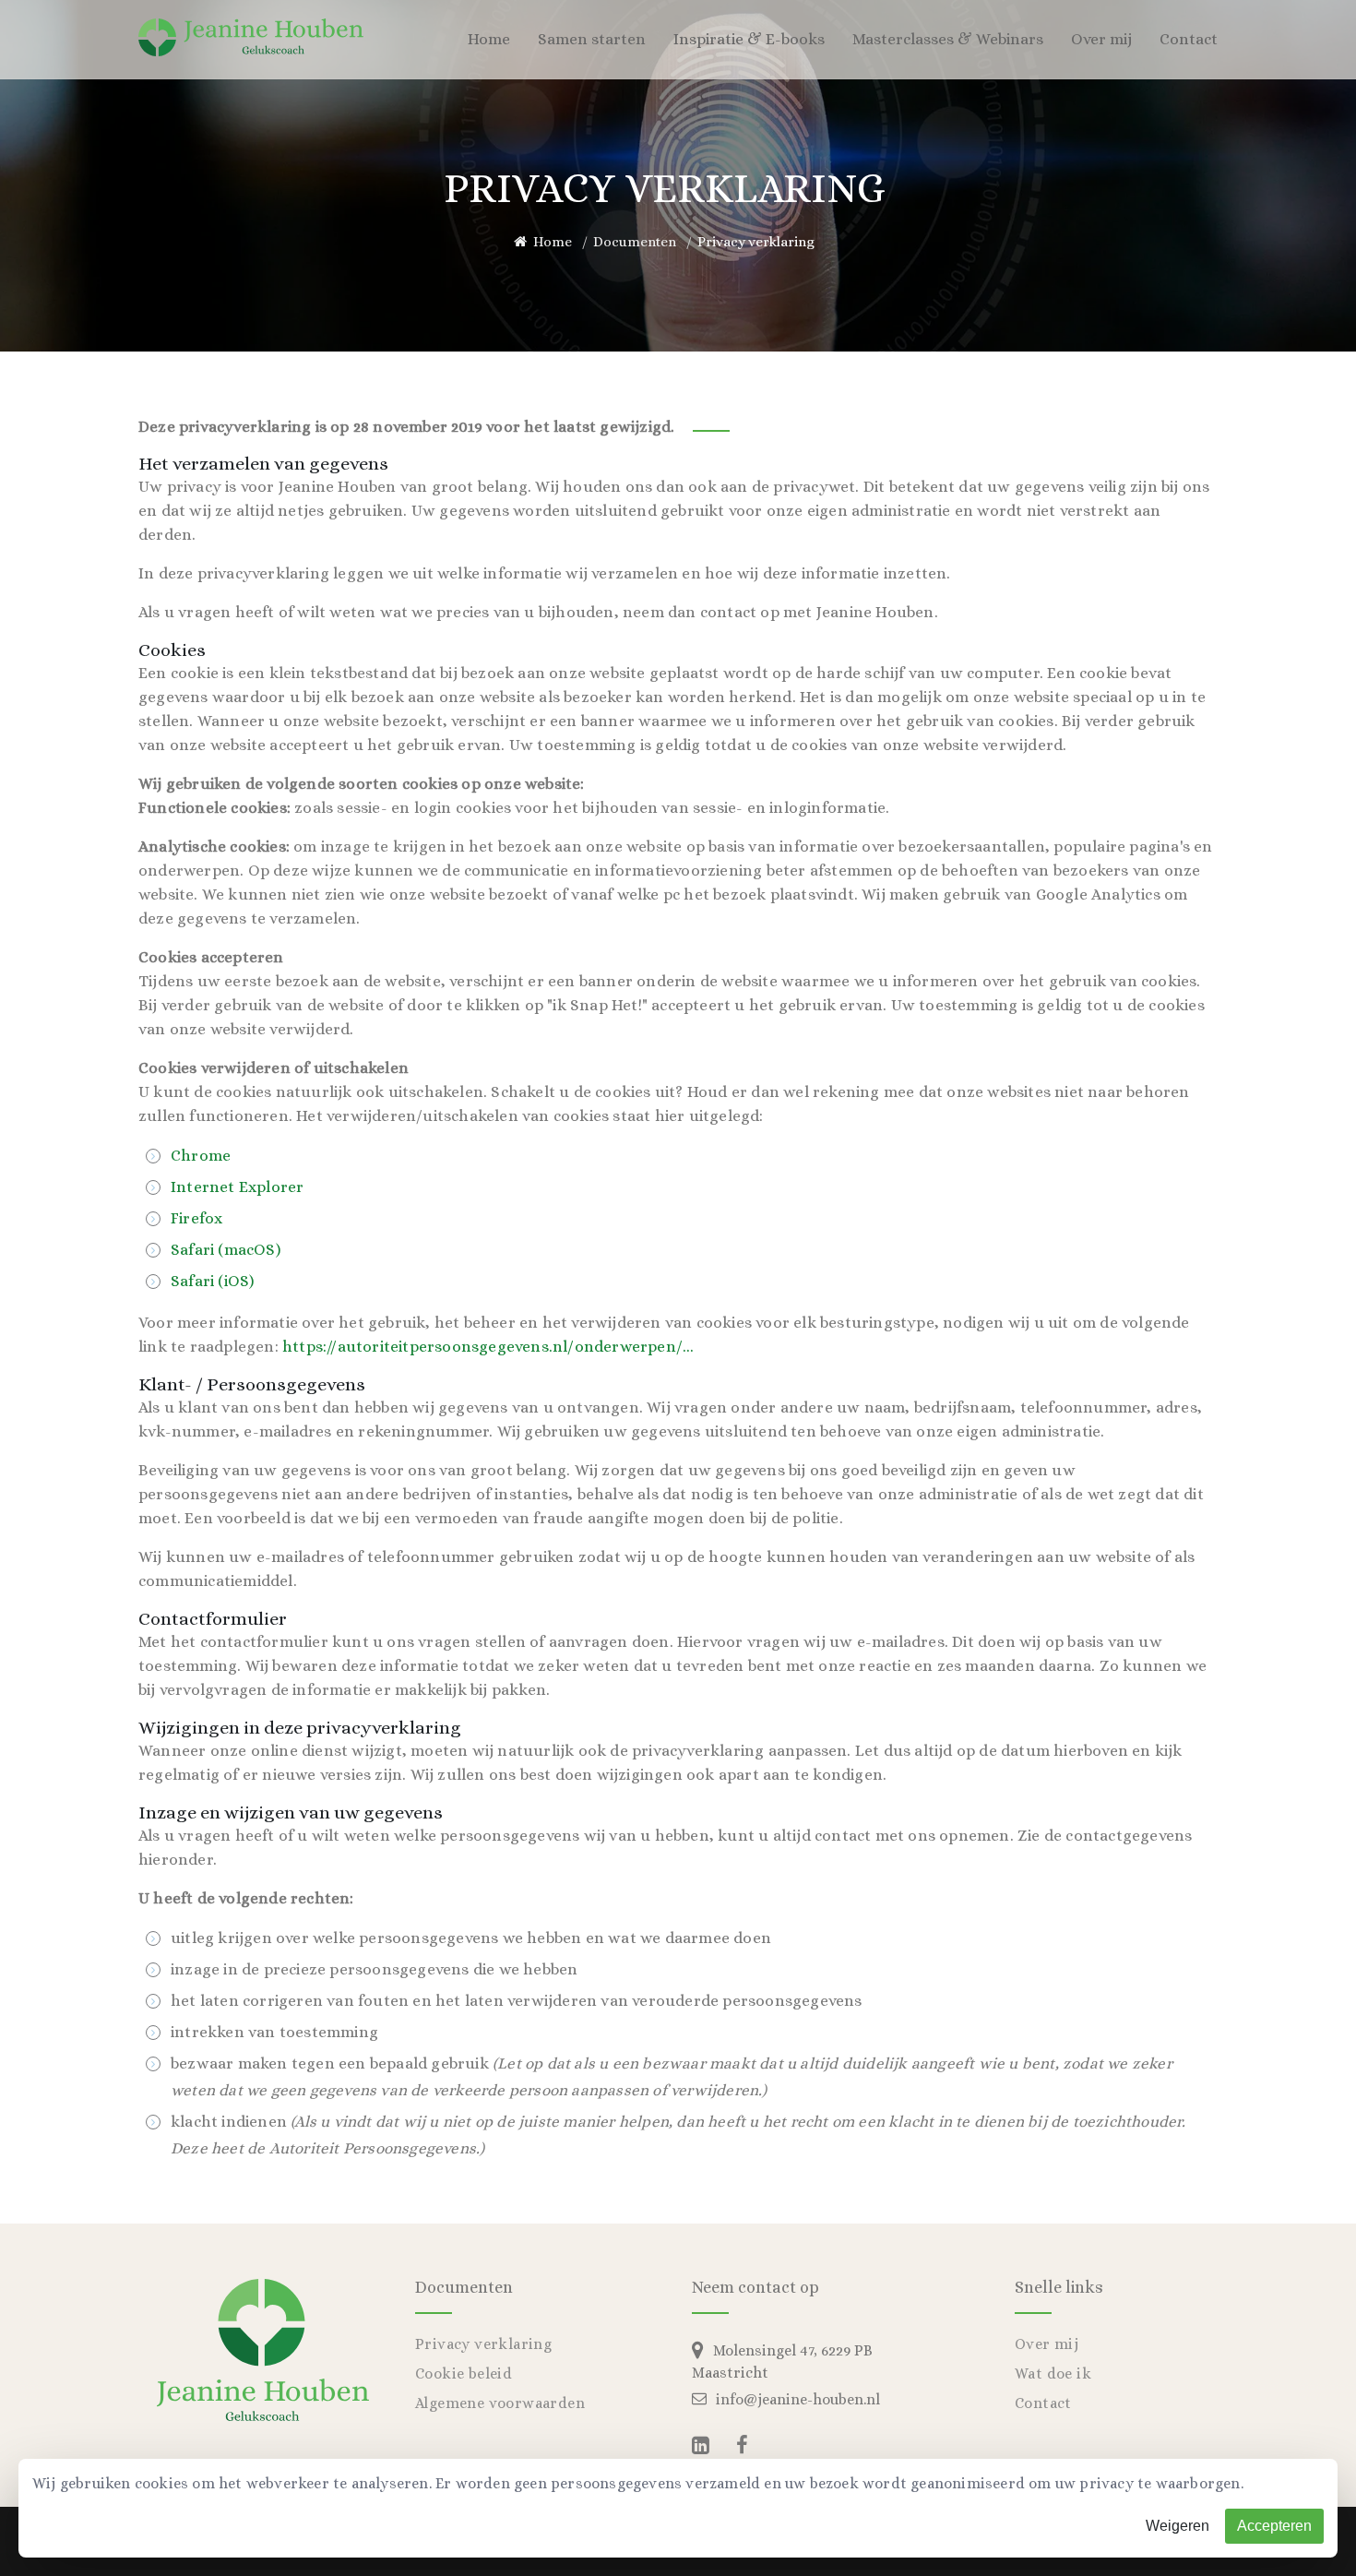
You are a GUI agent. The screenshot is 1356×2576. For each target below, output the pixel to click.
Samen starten (592, 39)
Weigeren (1178, 2526)
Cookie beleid (464, 2373)
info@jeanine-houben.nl (798, 2399)
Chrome (201, 1156)
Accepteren (1274, 2526)
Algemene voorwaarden (500, 2403)
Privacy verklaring (483, 2344)
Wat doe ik (1053, 2373)
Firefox (196, 1218)
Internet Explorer (237, 1187)
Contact (1189, 39)
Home (489, 39)
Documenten (635, 242)
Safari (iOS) (212, 1281)
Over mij (1047, 2344)
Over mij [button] (1101, 39)
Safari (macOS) (226, 1250)
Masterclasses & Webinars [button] (948, 39)
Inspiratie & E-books (749, 39)
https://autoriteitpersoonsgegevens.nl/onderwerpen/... (488, 1347)
